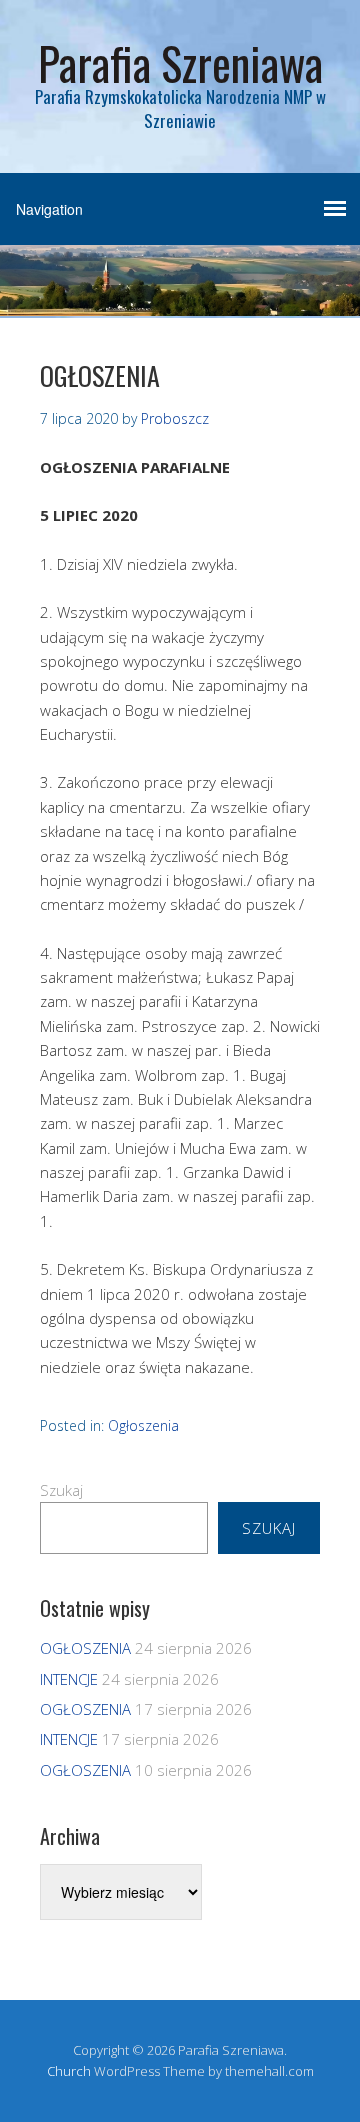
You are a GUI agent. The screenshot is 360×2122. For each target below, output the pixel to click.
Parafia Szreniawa (180, 62)
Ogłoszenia (143, 1425)
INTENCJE (69, 1679)
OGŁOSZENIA (85, 1648)
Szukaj (61, 1490)
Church (69, 2071)
